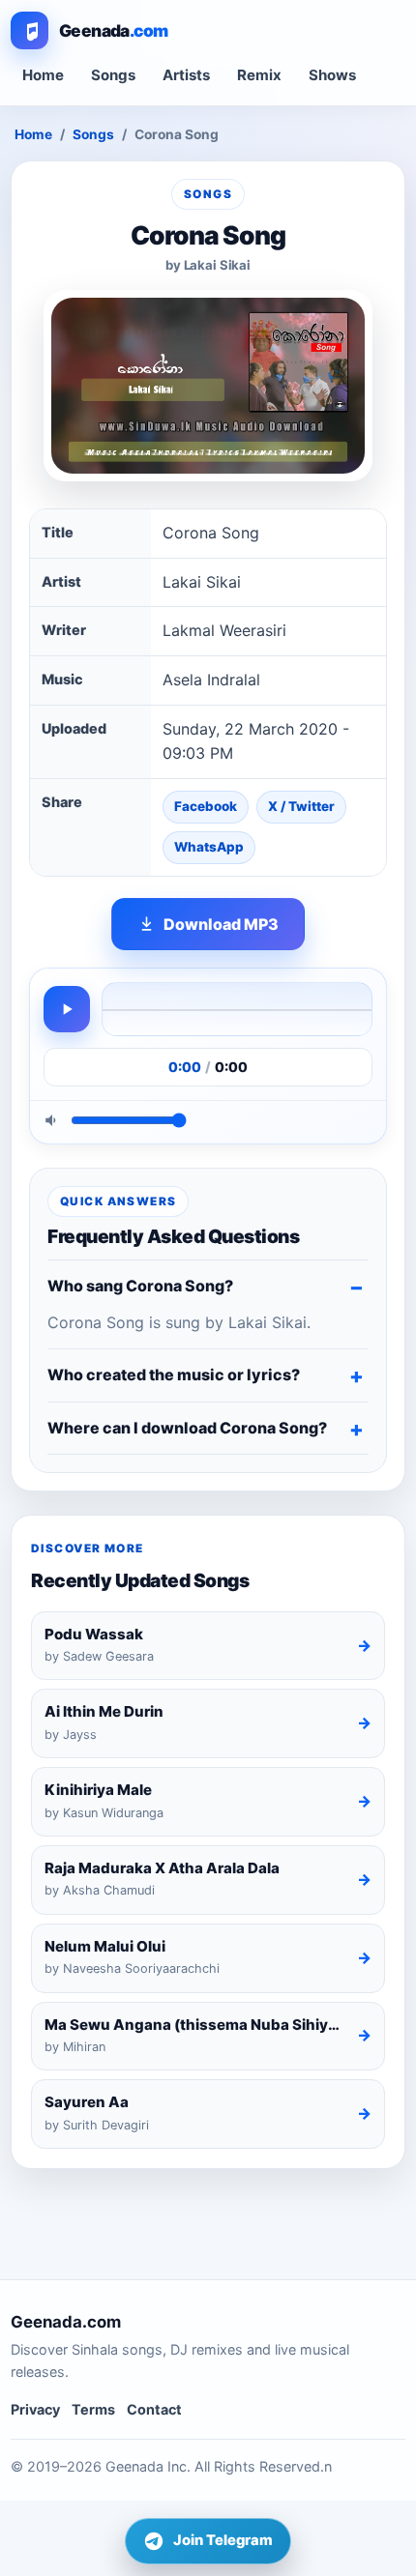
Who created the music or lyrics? (174, 1375)
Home (43, 75)
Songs (113, 75)
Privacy (35, 2409)
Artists (186, 75)
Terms (93, 2409)
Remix (259, 75)
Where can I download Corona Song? (187, 1428)
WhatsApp (209, 847)
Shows (332, 75)
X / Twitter (301, 806)
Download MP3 (221, 924)
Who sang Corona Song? (140, 1286)
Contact (154, 2409)
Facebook (206, 806)
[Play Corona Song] (67, 1009)
